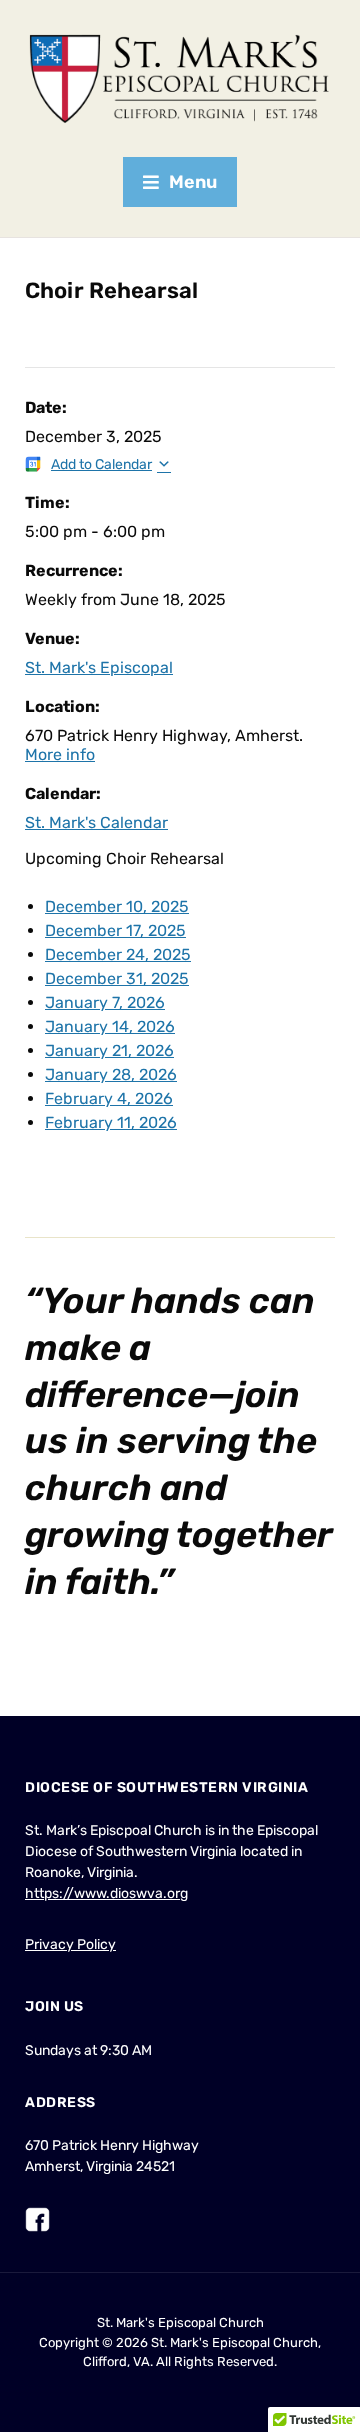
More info (60, 754)
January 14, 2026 (110, 1026)
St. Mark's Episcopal (99, 667)
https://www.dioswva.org (106, 1893)
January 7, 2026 (105, 1002)
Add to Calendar (101, 464)
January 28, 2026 (111, 1074)
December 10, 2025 (117, 906)
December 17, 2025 (115, 930)
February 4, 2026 (109, 1098)
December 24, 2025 (118, 954)
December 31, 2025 (117, 978)
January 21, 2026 (109, 1050)
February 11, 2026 (111, 1122)
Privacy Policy (70, 1944)
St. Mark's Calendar (96, 822)
